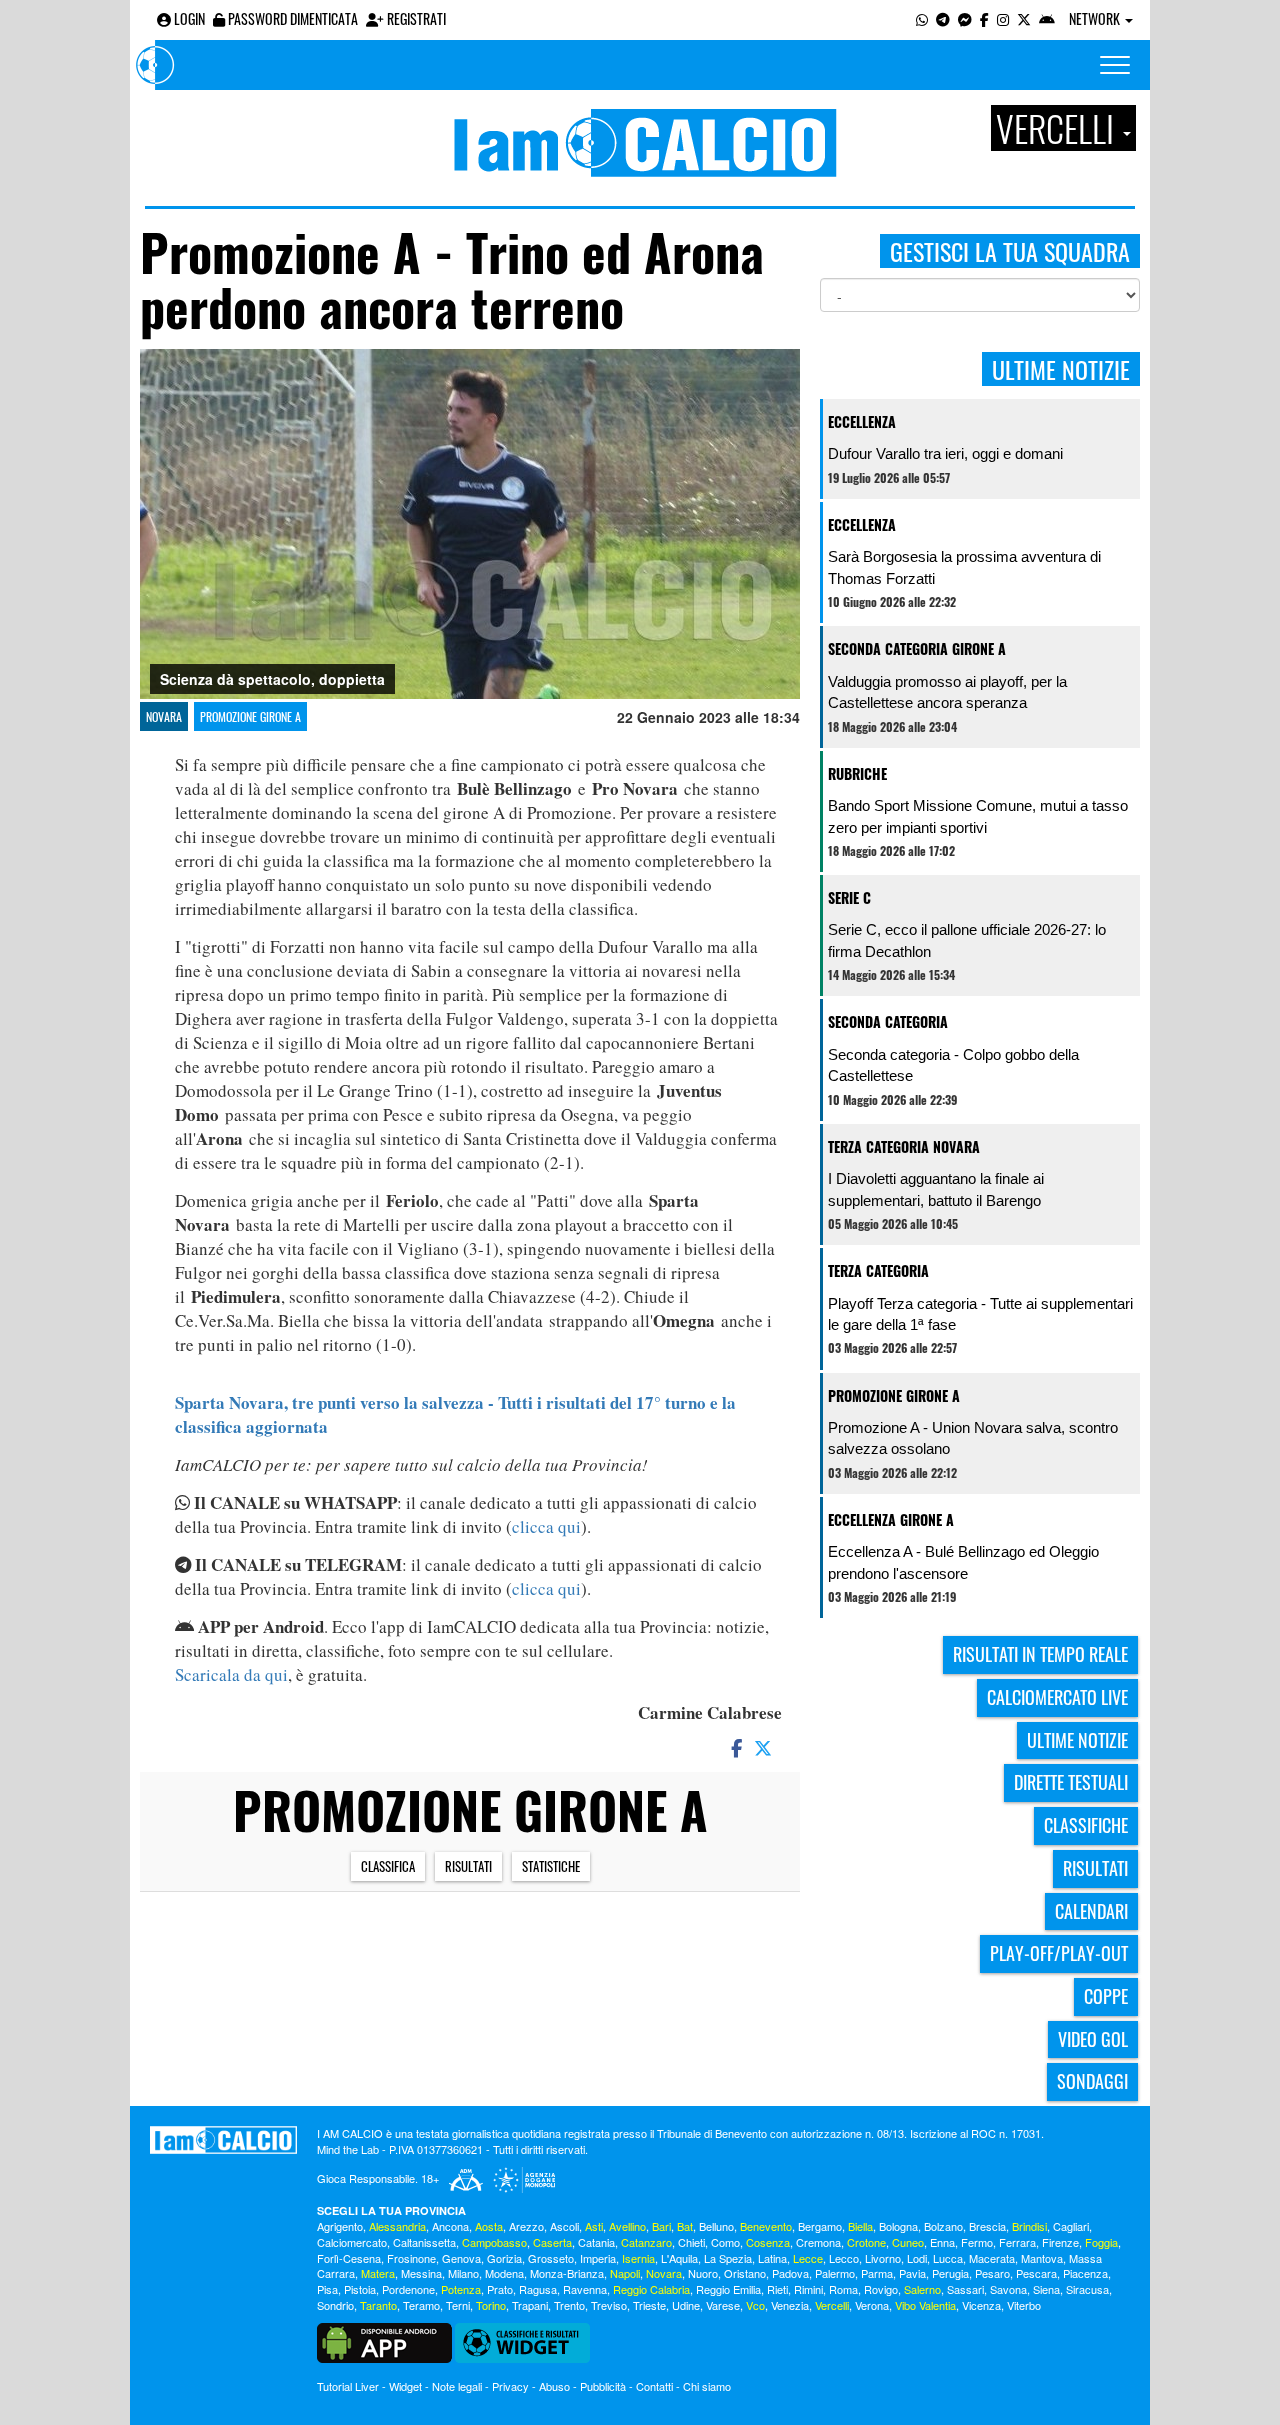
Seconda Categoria (888, 1021)
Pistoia (360, 2289)
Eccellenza (862, 421)
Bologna (898, 2226)
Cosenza (768, 2242)
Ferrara (1017, 2242)
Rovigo (881, 2289)
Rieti (777, 2289)
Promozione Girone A (250, 716)
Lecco (844, 2258)
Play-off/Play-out (1059, 1953)
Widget (405, 2386)
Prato (500, 2289)
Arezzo (526, 2226)
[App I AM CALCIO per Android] (1047, 18)
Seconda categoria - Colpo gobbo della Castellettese (953, 1065)
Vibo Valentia (925, 2305)
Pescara (1036, 2273)
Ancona (450, 2226)
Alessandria (397, 2226)
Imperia (598, 2258)
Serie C (849, 897)
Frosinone (411, 2258)
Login (188, 18)
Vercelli (832, 2305)
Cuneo (908, 2242)
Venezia (790, 2305)
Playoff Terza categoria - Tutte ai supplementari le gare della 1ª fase (980, 1314)
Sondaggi (1092, 2081)
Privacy (510, 2386)
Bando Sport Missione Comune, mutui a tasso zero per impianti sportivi (978, 816)
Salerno (922, 2289)
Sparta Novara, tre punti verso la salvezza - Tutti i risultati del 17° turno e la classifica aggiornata (455, 1414)
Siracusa (1087, 2289)
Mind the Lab (348, 2149)
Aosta (489, 2226)
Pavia (912, 2273)
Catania (596, 2242)
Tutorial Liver (348, 2386)
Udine (686, 2305)
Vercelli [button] (1058, 128)
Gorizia (504, 2258)
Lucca (948, 2258)
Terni (458, 2305)
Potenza (461, 2289)
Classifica (388, 1866)
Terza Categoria (878, 1270)
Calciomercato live (1057, 1697)
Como (725, 2242)
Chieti (691, 2242)
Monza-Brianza (567, 2273)
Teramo (421, 2305)
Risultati (468, 1866)
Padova (790, 2273)
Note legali (457, 2386)
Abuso (554, 2386)
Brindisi (1029, 2226)
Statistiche (551, 1866)
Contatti (654, 2386)
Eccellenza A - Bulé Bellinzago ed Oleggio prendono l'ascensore (963, 1562)
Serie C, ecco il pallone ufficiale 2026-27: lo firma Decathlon (967, 940)
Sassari (965, 2289)
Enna (942, 2242)
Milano (463, 2273)
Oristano (745, 2273)
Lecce (808, 2258)
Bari (661, 2226)
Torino (491, 2305)
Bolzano (943, 2226)
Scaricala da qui (231, 1674)
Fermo (977, 2242)
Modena (504, 2273)
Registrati (415, 18)
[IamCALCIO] (223, 2140)
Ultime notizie (1077, 1740)
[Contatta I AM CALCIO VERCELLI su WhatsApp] (922, 18)
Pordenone (408, 2289)
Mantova (1042, 2258)
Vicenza (981, 2305)
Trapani (530, 2305)
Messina (421, 2273)
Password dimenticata (291, 18)
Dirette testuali (1071, 1782)
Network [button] (1096, 18)
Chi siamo (707, 2386)
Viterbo (1024, 2305)
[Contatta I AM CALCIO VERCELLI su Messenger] (965, 18)
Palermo (835, 2273)
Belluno (716, 2226)
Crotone (866, 2242)
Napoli (625, 2273)
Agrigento (340, 2226)
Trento (569, 2305)
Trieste (649, 2305)
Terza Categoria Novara (904, 1146)
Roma (843, 2289)
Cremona (818, 2242)
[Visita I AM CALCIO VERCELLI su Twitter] (1024, 18)
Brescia (987, 2226)
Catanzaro (646, 2242)
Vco (755, 2305)
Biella (860, 2226)
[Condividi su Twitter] (765, 1747)
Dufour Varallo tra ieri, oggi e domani (945, 453)
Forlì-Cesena (349, 2258)
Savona (1008, 2289)
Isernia (638, 2258)
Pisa (327, 2289)
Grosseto (551, 2258)
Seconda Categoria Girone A (917, 648)
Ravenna (585, 2289)
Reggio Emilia (728, 2289)
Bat (685, 2226)
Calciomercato (352, 2242)
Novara (164, 716)
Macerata (992, 2258)
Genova (461, 2258)
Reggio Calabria (651, 2289)
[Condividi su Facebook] (735, 1747)
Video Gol (1093, 2039)
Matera (378, 2273)
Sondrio (335, 2305)
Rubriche (857, 773)
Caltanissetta (424, 2242)
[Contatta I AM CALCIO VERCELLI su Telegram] (943, 18)
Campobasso (494, 2242)
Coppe (1106, 1996)
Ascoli (564, 2226)
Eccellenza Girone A (891, 1519)
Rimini (808, 2289)
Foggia (1101, 2242)
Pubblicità (603, 2386)
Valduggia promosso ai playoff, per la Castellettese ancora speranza (947, 692)
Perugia (950, 2273)
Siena (1046, 2289)
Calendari (1091, 1911)
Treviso (609, 2305)
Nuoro (703, 2273)
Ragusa (538, 2289)
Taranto (378, 2305)
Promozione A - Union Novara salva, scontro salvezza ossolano (973, 1438)
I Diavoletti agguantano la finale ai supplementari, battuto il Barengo (936, 1189)
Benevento (766, 2226)
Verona (872, 2305)
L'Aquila (679, 2258)
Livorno (883, 2258)
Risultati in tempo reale (1040, 1654)
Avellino (627, 2226)
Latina (772, 2258)
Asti (594, 2226)
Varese (723, 2305)
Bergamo (820, 2226)
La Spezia (728, 2258)
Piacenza (1085, 2273)
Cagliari (1071, 2226)
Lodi (917, 2258)
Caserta (552, 2242)
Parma (877, 2273)
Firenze (1060, 2242)
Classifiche (1086, 1825)
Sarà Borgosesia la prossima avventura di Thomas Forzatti (964, 567)
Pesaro (992, 2273)
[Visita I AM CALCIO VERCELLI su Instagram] (1003, 18)
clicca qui (546, 1526)
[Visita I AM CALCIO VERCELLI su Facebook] (984, 18)
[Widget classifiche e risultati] (522, 2341)
